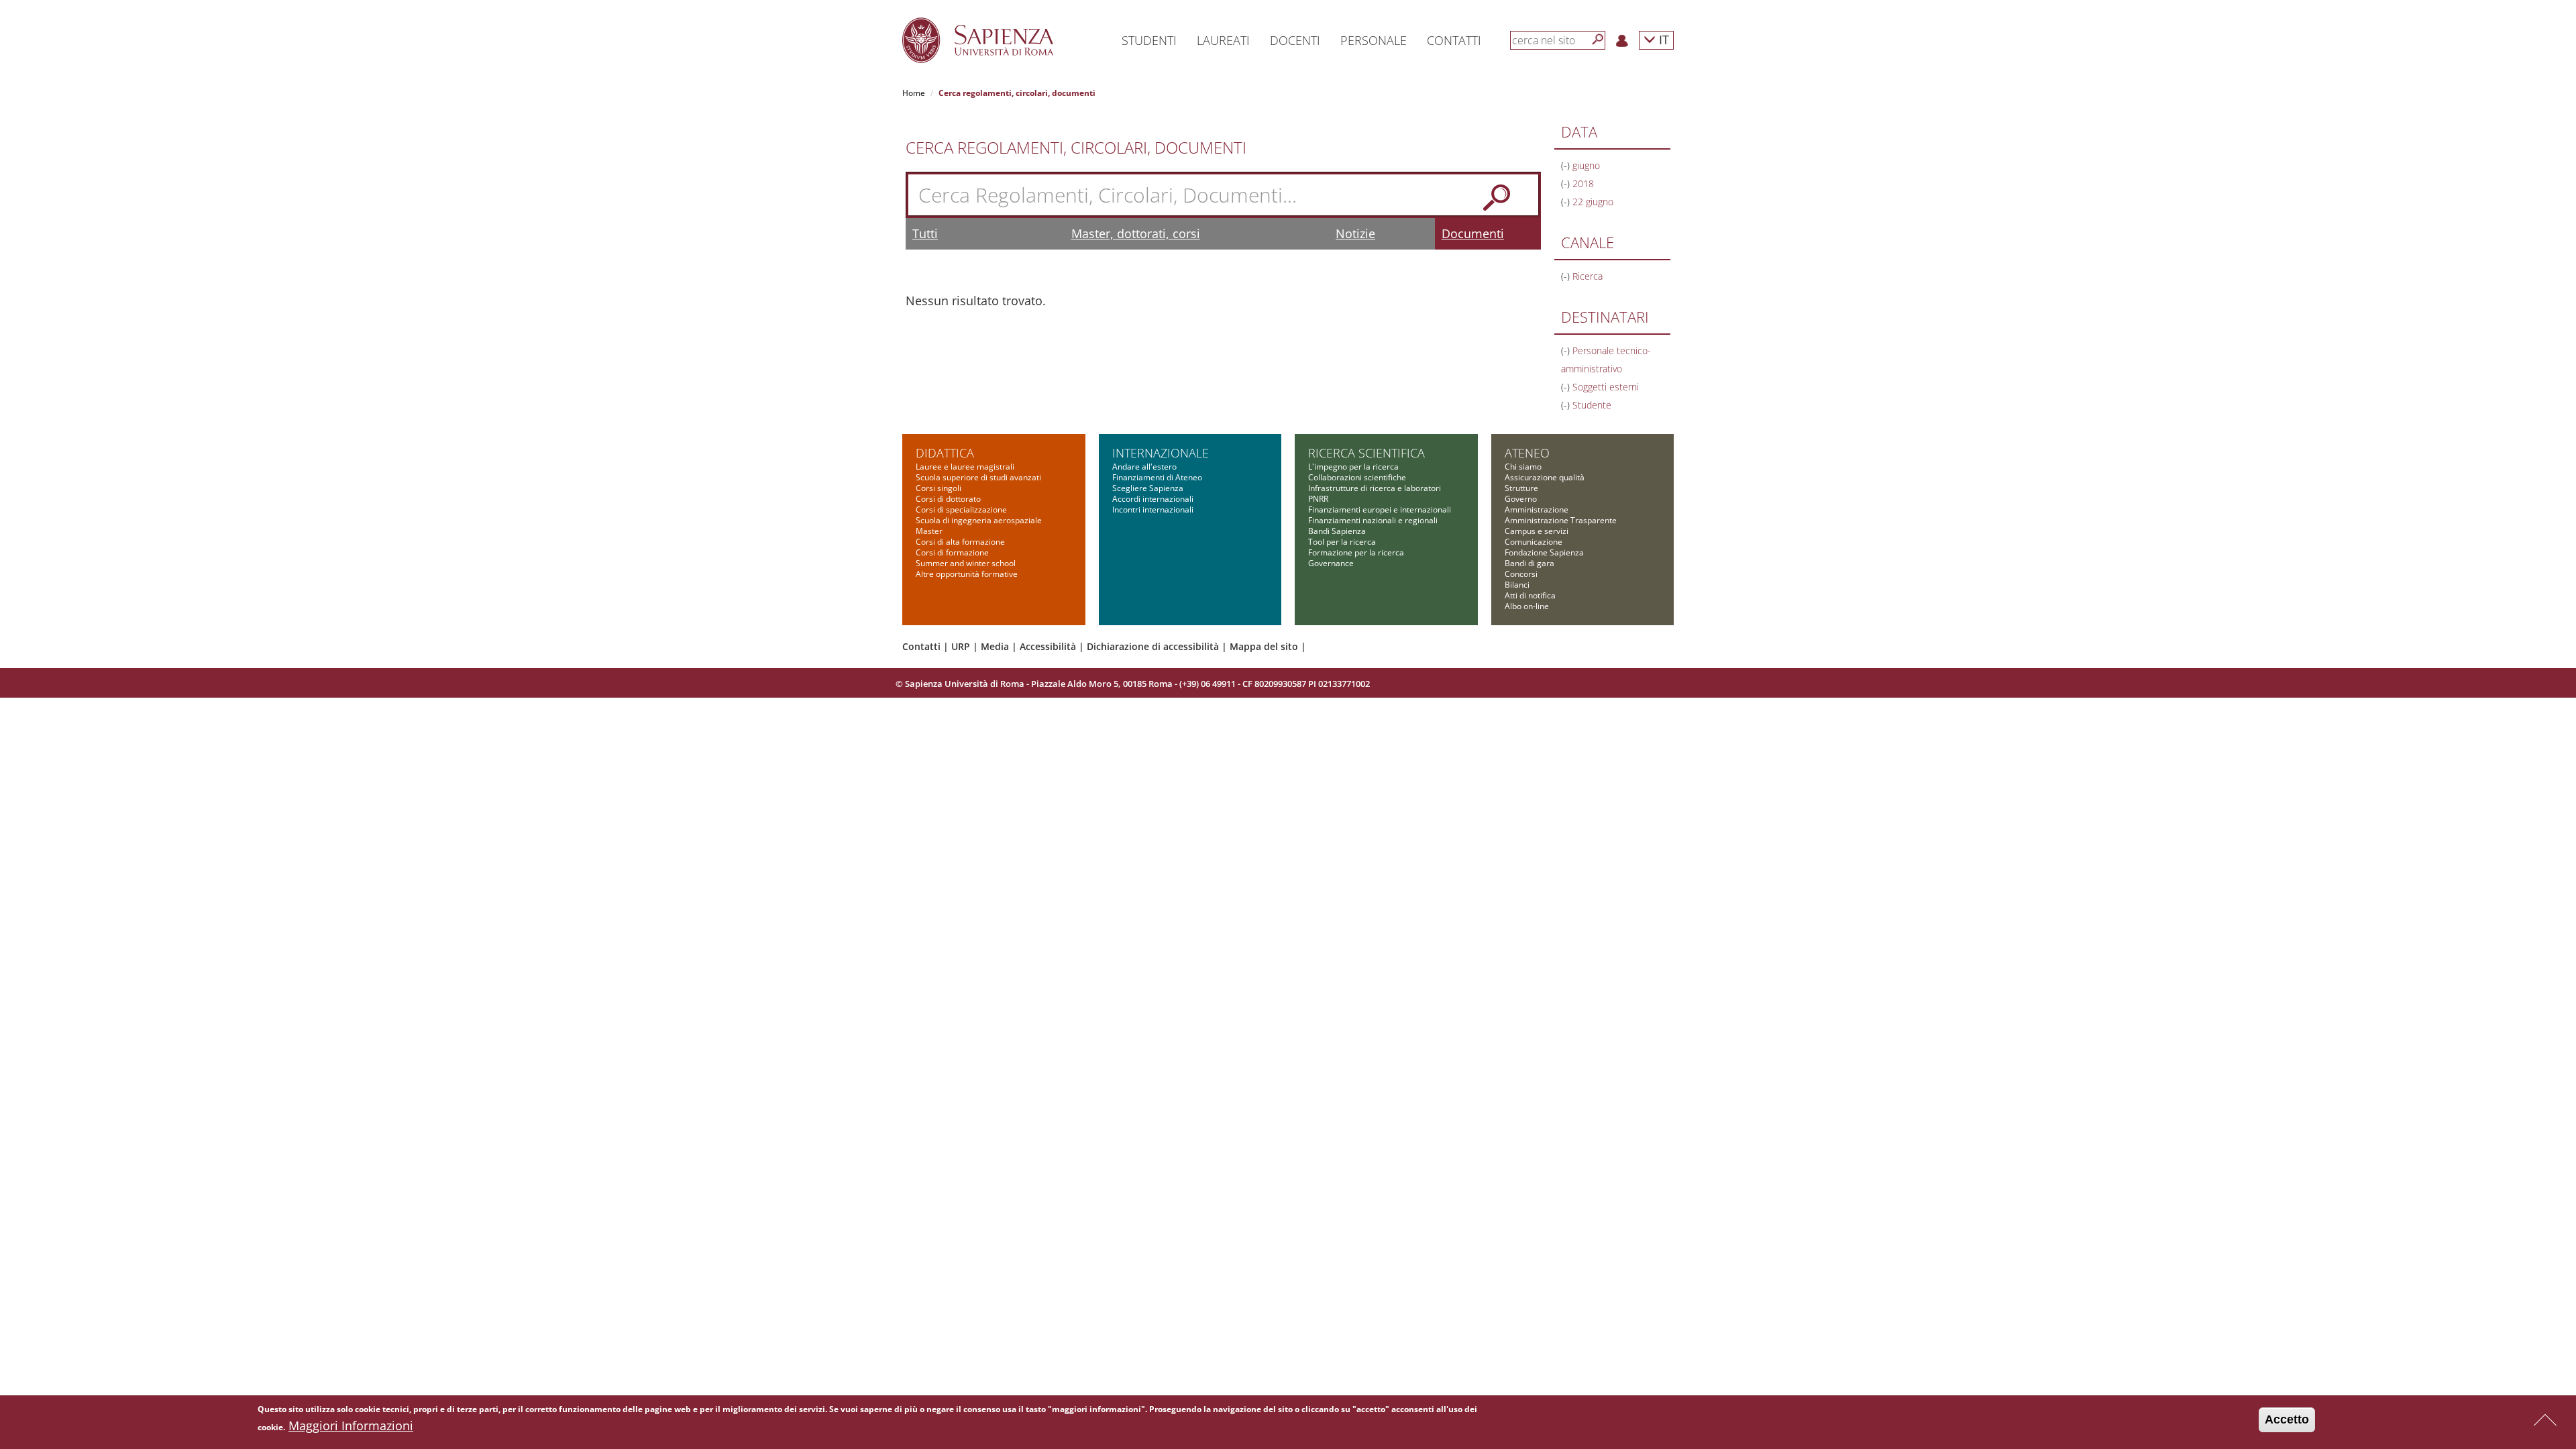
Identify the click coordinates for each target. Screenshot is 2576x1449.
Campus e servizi (1537, 531)
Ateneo (1527, 453)
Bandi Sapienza (1337, 531)
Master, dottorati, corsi (1136, 233)
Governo (1521, 499)
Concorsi (1521, 574)
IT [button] (1662, 39)
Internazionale (1161, 453)
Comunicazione (1534, 542)
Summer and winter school (966, 563)
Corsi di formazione (952, 552)
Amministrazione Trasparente (1561, 520)
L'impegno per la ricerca (1353, 467)
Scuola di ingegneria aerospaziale (979, 520)
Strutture (1521, 488)
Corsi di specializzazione (961, 509)
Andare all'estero (1144, 467)
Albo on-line (1527, 606)
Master (929, 531)
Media (995, 646)
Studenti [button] (1149, 40)
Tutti (925, 233)
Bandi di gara (1529, 563)
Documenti (1473, 233)
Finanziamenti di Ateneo (1157, 477)
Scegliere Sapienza (1148, 488)
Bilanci (1517, 585)
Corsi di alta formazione (960, 542)
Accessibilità (1048, 646)
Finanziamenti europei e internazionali (1380, 509)
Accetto (2287, 1419)
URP (961, 646)
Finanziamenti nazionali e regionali (1373, 520)
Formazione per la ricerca (1356, 552)
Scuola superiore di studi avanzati (978, 477)
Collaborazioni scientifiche (1357, 477)
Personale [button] (1374, 40)
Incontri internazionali (1153, 509)
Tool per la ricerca (1342, 542)
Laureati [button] (1223, 40)
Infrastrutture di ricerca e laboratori (1375, 488)
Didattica (945, 453)
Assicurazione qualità (1545, 477)
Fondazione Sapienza (1544, 552)
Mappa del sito (1264, 646)
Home (914, 93)
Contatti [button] (1454, 40)
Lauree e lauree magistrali (965, 467)
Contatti (921, 646)
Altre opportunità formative (967, 574)
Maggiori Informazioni (351, 1426)
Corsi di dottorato (948, 499)
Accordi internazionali (1153, 499)
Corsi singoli (938, 488)
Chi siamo (1523, 467)
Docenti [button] (1295, 40)
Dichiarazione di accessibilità (1153, 646)
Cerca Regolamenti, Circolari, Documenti (1076, 148)
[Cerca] (1598, 40)
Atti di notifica (1530, 595)
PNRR (1318, 499)
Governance (1331, 563)
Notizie (1355, 233)
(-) (1567, 165)
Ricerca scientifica (1366, 453)
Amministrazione (1537, 509)
